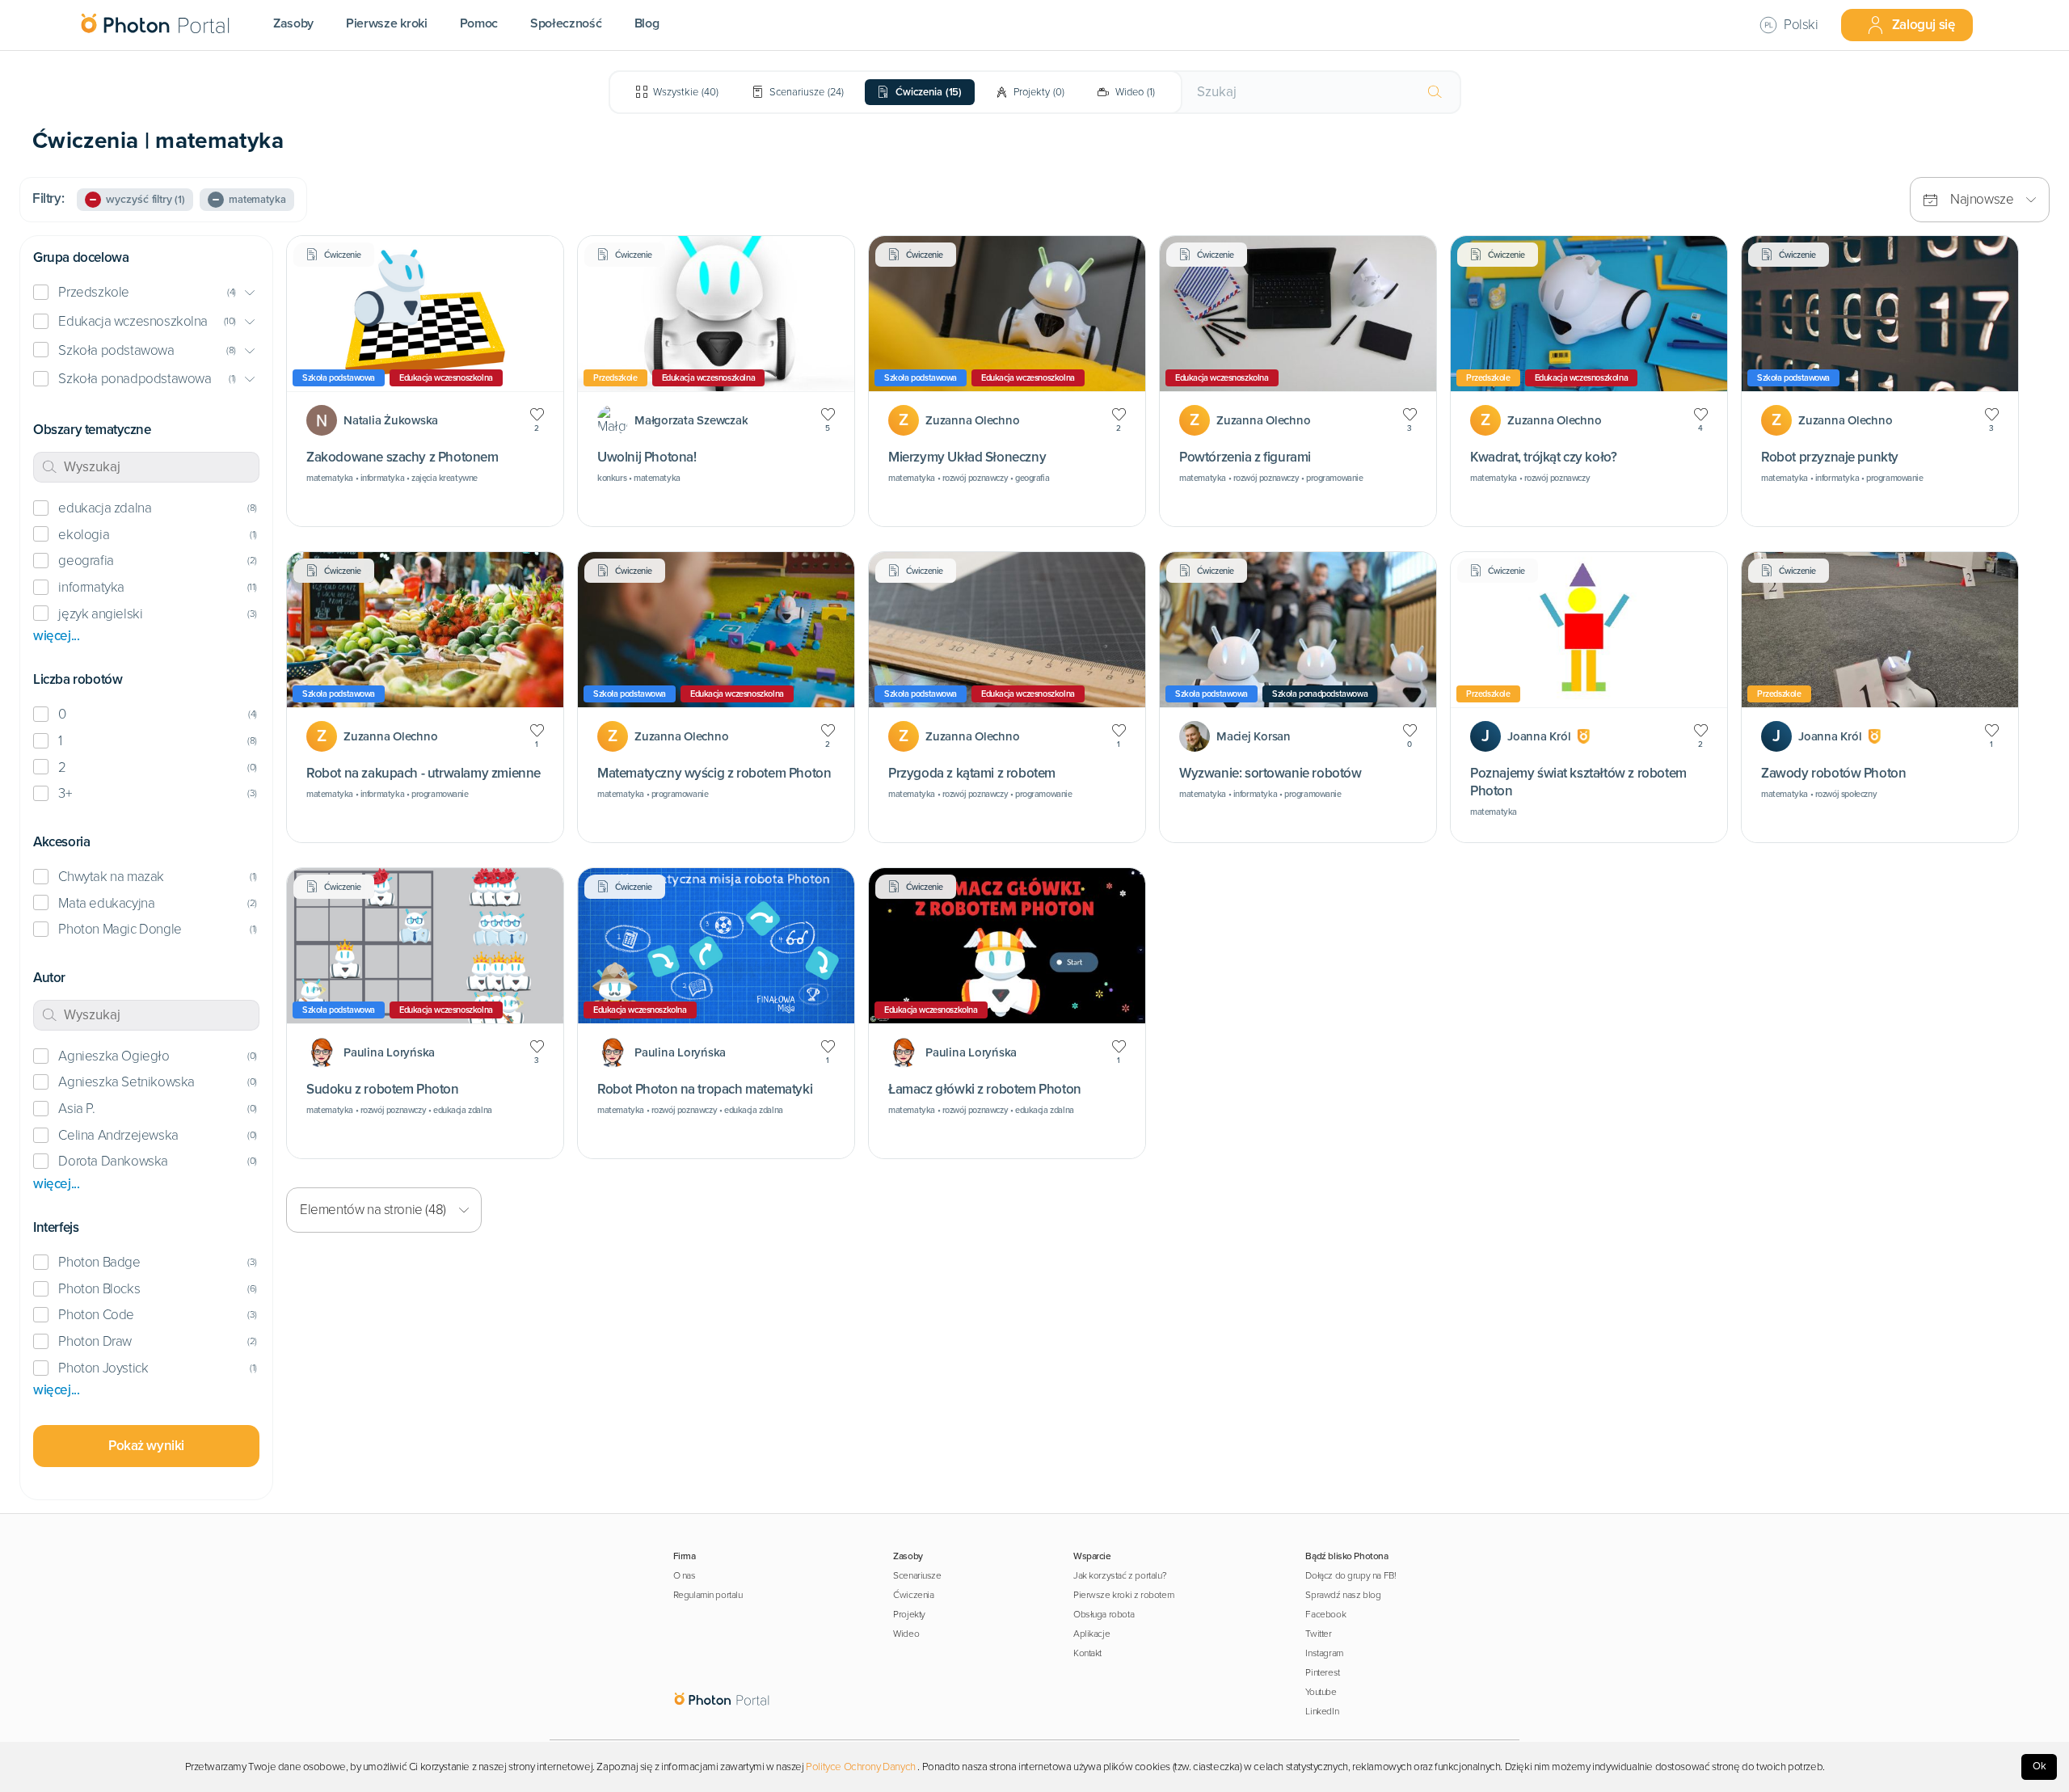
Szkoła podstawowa (116, 350)
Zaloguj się (1924, 25)
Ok (2040, 1766)
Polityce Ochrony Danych (861, 1767)
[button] (146, 293)
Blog (647, 23)
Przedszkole (94, 292)
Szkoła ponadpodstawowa (135, 379)
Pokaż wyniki (146, 1446)
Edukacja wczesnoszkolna (133, 321)
